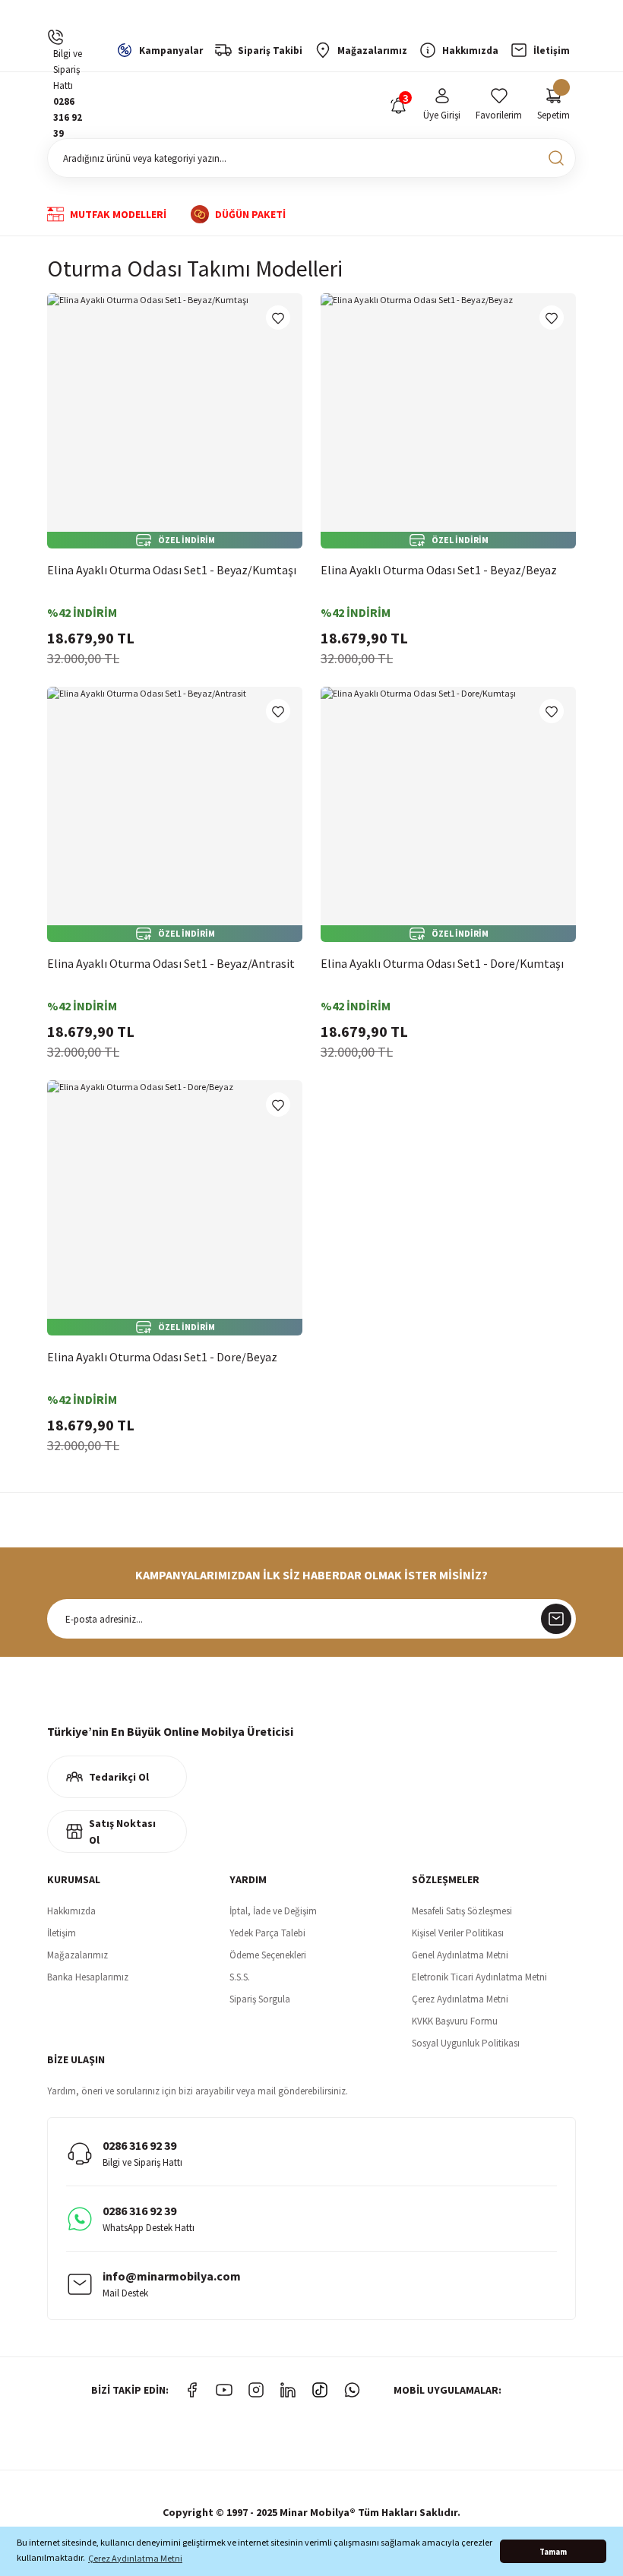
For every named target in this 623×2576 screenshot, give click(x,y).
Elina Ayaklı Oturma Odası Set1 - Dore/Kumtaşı (442, 963)
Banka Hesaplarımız (88, 1977)
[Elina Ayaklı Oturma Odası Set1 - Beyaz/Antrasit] (175, 814)
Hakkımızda (71, 1911)
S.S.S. (240, 1977)
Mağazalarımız (77, 1955)
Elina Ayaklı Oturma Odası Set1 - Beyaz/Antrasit (171, 963)
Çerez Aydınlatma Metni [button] (135, 2558)
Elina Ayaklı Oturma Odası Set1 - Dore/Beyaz (162, 1357)
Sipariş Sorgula (260, 1999)
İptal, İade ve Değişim (273, 1911)
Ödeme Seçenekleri (268, 1955)
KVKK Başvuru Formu (455, 2021)
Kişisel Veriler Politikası (458, 1933)
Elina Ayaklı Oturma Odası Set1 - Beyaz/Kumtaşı (172, 570)
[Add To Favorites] (278, 318)
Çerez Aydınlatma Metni (460, 1999)
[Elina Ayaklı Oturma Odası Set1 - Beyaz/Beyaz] (448, 421)
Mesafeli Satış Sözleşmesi (462, 1911)
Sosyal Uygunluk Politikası (466, 2043)
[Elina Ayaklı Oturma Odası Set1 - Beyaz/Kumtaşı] (175, 421)
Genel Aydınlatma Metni (460, 1955)
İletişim (62, 1933)
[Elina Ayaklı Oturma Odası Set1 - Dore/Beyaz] (175, 1208)
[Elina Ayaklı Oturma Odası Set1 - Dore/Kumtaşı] (448, 814)
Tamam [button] (553, 2552)
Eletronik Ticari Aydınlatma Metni (479, 1977)
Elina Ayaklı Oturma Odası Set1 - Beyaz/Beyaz (439, 570)
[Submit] (556, 1619)
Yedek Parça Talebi (267, 1933)
